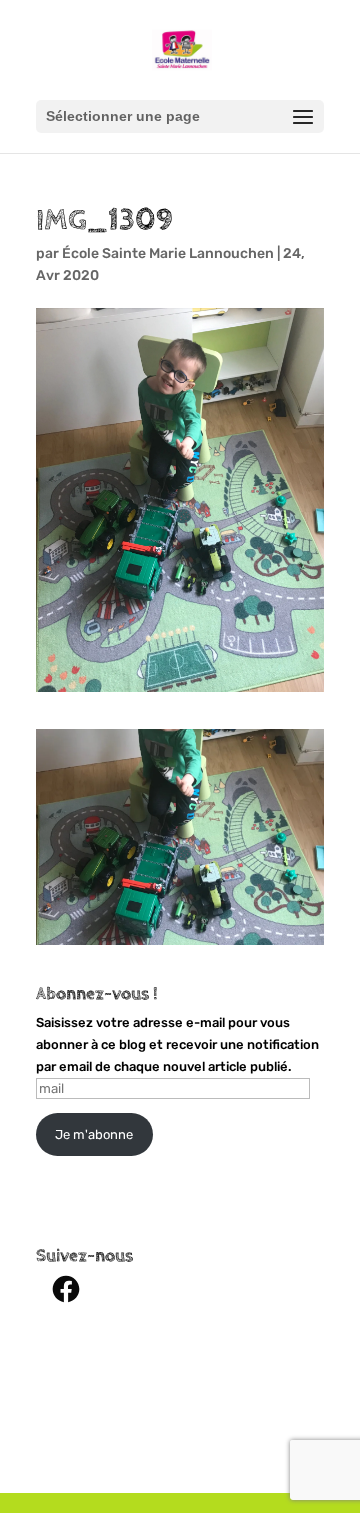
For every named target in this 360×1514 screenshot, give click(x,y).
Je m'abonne (94, 1134)
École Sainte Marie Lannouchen (168, 253)
